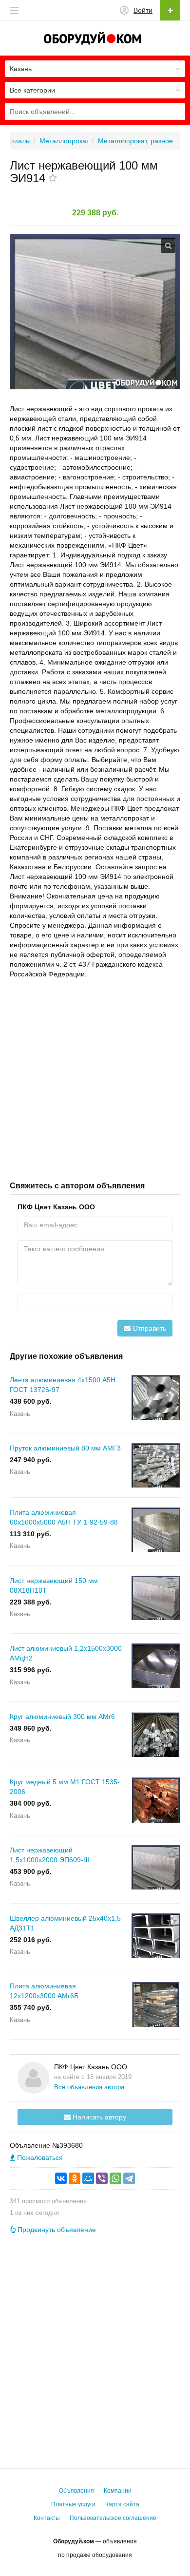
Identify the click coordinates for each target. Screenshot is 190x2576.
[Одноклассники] (75, 2178)
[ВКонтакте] (61, 2178)
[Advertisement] (95, 1079)
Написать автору (98, 2117)
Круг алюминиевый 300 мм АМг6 (62, 1717)
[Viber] (102, 2178)
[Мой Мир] (88, 2178)
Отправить (148, 1328)
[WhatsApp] (115, 2178)
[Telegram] (129, 2178)
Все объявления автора (89, 2087)
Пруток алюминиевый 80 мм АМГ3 (65, 1448)
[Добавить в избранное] (53, 179)
